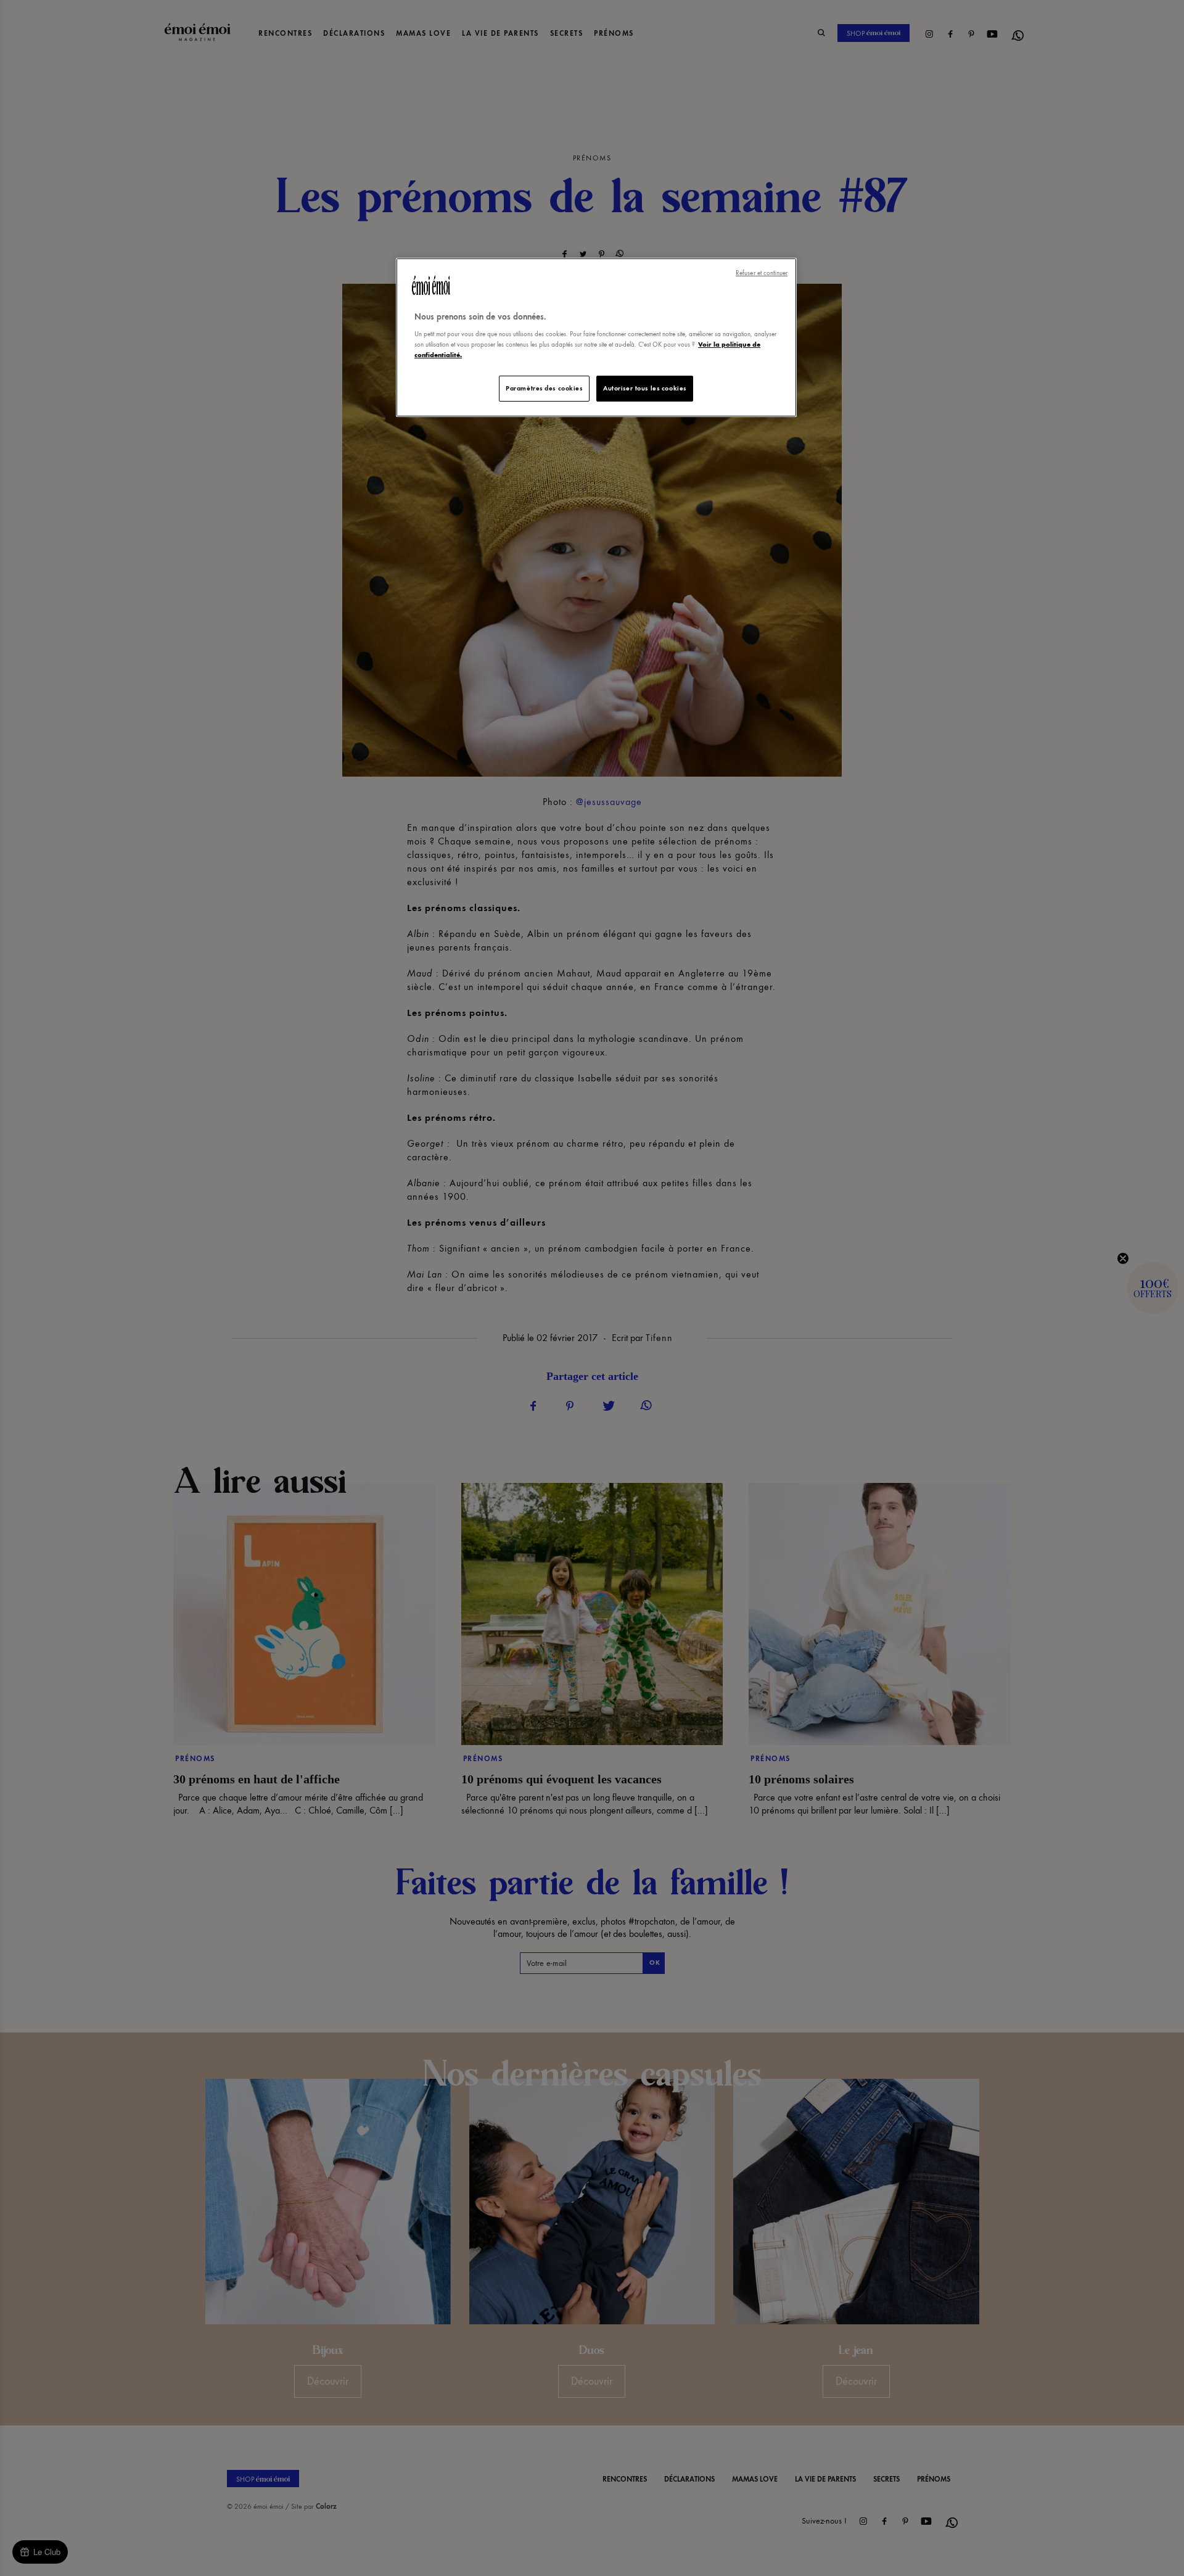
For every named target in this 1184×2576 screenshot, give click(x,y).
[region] (596, 338)
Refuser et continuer (762, 273)
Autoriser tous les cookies (645, 388)
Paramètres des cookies (544, 388)
